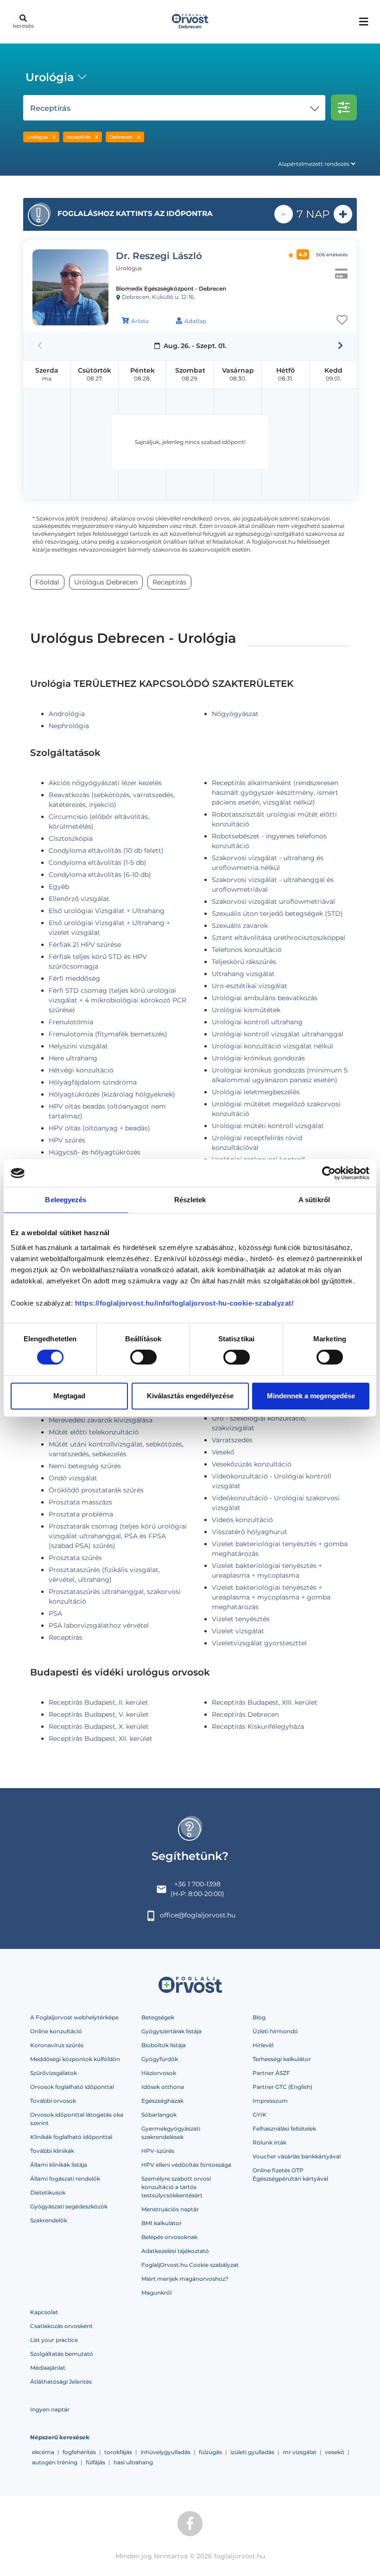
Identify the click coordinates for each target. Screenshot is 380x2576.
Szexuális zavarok (240, 926)
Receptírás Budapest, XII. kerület (101, 1738)
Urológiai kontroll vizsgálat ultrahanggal (278, 1034)
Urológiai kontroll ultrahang (257, 1022)
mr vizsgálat (300, 2452)
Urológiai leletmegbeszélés (256, 1092)
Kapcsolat (44, 2312)
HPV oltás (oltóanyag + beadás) (99, 1128)
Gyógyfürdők (160, 2059)
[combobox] (54, 78)
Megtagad (69, 1396)
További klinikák (52, 2151)
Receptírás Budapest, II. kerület (98, 1702)
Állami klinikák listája (59, 2165)
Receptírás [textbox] (50, 108)
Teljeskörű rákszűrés (244, 962)
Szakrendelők (49, 2220)
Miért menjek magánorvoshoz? (185, 2279)
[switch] (143, 1357)
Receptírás (66, 1637)
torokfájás (118, 2452)
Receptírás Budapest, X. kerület (99, 1726)
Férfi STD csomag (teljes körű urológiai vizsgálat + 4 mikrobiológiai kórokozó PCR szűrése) (117, 1000)
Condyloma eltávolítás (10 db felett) (106, 850)
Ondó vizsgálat (73, 1478)
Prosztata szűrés (75, 1558)
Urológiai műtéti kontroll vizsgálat (268, 1126)
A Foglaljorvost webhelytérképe (74, 2017)
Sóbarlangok (159, 2115)
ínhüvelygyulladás (165, 2452)
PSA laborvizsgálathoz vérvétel (99, 1625)
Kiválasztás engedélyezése (190, 1396)
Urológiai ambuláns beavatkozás (265, 998)
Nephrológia (69, 726)
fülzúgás (210, 2452)
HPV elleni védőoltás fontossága (186, 2165)
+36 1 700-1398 (197, 1884)
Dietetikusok (48, 2192)
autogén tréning (55, 2462)
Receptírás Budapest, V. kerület (99, 1714)
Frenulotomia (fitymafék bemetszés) (108, 1034)
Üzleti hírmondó (275, 2031)
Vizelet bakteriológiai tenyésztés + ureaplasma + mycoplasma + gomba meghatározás (271, 1597)
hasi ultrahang (133, 2462)
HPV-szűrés (158, 2151)
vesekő (335, 2452)
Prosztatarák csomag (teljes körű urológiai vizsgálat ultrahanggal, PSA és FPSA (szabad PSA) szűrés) (118, 1536)
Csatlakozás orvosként (61, 2326)
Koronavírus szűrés (57, 2045)
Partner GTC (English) (282, 2087)
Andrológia (67, 714)
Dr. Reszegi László (159, 256)
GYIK (260, 2115)
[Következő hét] (340, 346)
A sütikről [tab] (314, 1200)
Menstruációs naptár (170, 2209)
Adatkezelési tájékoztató (175, 2251)
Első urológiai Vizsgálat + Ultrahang (107, 911)
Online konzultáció (56, 2031)
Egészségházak (162, 2101)
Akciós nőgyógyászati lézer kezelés (105, 783)
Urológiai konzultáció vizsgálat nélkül (272, 1046)
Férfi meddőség (74, 978)
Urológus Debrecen (106, 582)
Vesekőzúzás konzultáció (252, 1464)
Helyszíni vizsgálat (78, 1046)
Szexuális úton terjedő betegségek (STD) (277, 914)
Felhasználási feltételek (284, 2129)
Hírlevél (263, 2045)
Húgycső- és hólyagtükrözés (95, 1152)
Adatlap (195, 321)
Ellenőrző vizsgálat (79, 899)
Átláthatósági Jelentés (61, 2382)
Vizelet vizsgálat (238, 1631)
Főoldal (47, 582)
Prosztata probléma (81, 1514)
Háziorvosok (159, 2073)
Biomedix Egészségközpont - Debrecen (171, 289)
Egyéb (59, 887)
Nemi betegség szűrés (85, 1466)
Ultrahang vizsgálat (243, 974)
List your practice (54, 2340)
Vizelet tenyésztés (241, 1619)
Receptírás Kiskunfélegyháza (258, 1726)
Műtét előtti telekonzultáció (94, 1432)
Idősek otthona (163, 2087)
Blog (259, 2017)
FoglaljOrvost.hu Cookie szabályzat (190, 2265)
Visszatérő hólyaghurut (250, 1532)
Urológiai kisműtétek (246, 1010)
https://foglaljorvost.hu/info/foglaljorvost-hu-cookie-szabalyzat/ (184, 1303)
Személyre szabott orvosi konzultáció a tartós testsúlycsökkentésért (176, 2187)
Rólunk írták (269, 2142)
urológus (37, 137)
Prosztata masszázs (80, 1502)
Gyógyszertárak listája (171, 2031)
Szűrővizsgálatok (54, 2073)
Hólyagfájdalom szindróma (93, 1082)
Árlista (140, 321)
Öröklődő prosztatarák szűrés (96, 1490)
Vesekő (223, 1452)
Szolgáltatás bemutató (62, 2354)
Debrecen (121, 137)
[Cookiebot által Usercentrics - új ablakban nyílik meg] (329, 1173)
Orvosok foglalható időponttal (72, 2087)
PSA (55, 1613)
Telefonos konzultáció (247, 950)
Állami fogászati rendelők (65, 2179)
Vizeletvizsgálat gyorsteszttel (259, 1643)
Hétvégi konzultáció (81, 1070)
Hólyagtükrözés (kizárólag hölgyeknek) (112, 1094)
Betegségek (158, 2017)
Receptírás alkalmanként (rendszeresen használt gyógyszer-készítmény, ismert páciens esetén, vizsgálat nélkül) (275, 793)
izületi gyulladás (252, 2452)
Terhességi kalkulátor (282, 2059)
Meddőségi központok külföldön (75, 2059)
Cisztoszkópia (71, 838)
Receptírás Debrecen (245, 1714)
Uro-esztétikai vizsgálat (250, 986)
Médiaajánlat (48, 2368)
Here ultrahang (73, 1058)
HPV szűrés (67, 1140)
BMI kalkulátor (161, 2223)
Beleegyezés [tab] (66, 1200)
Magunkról (156, 2293)
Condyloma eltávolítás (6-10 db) (100, 875)
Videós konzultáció (242, 1520)
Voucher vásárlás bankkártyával (297, 2156)
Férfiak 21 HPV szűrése (85, 945)
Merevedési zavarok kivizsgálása (101, 1420)
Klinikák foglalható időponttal (71, 2137)
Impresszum (270, 2101)
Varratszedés (232, 1440)
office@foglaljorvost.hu (198, 1915)
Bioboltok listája (164, 2045)
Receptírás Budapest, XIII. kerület (265, 1702)
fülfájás (95, 2462)
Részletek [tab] (190, 1200)
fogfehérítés (79, 2452)
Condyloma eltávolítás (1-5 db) (98, 863)
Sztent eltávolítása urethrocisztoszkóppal (279, 938)
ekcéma (43, 2452)
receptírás (79, 137)
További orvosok (53, 2101)
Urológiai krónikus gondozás (258, 1058)
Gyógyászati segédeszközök (69, 2206)
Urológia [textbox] (50, 77)
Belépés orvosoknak (169, 2237)
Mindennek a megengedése (311, 1396)
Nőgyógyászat (235, 714)
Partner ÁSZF (271, 2073)
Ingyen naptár (50, 2409)
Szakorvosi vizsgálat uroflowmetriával (273, 901)
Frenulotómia (71, 1022)
